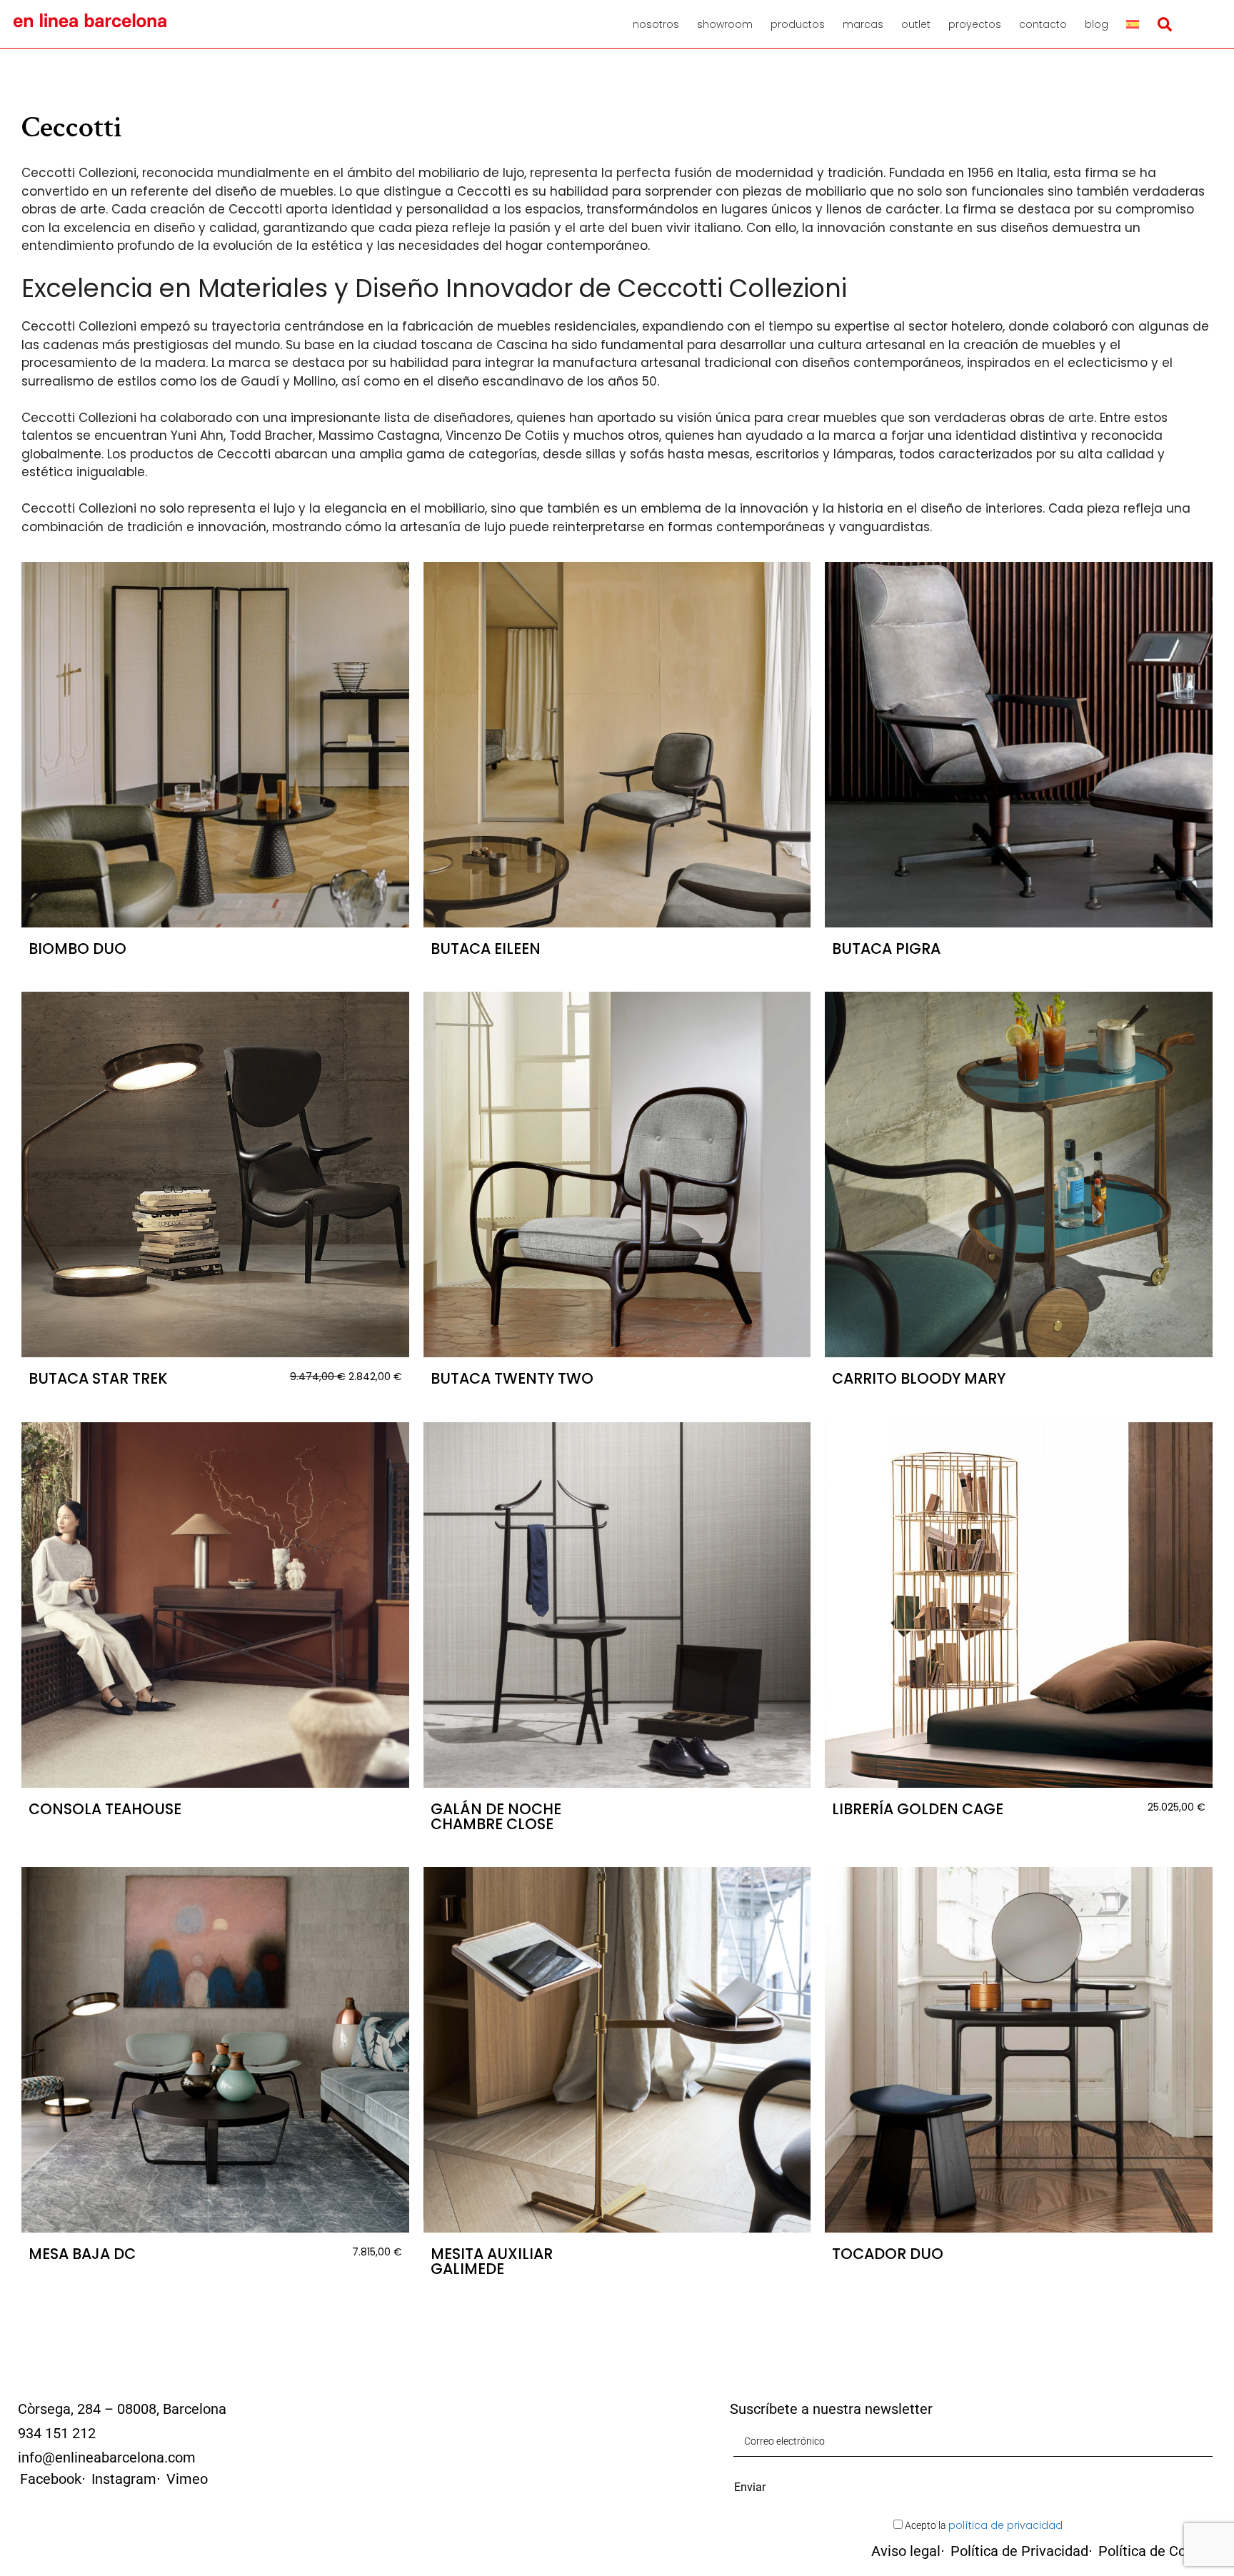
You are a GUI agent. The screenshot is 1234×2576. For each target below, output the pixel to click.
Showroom (725, 24)
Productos (798, 24)
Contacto (1043, 24)
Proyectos (975, 24)
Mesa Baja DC (82, 2254)
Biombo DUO (77, 949)
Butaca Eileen (486, 949)
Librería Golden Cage (918, 1809)
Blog (1097, 24)
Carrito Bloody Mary (919, 1378)
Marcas (863, 24)
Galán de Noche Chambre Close (496, 1816)
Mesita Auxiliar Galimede (492, 2261)
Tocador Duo (888, 2254)
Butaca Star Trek (98, 1378)
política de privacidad (1005, 2525)
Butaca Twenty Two (512, 1378)
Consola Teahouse (105, 1809)
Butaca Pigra (886, 949)
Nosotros (656, 24)
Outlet (916, 24)
